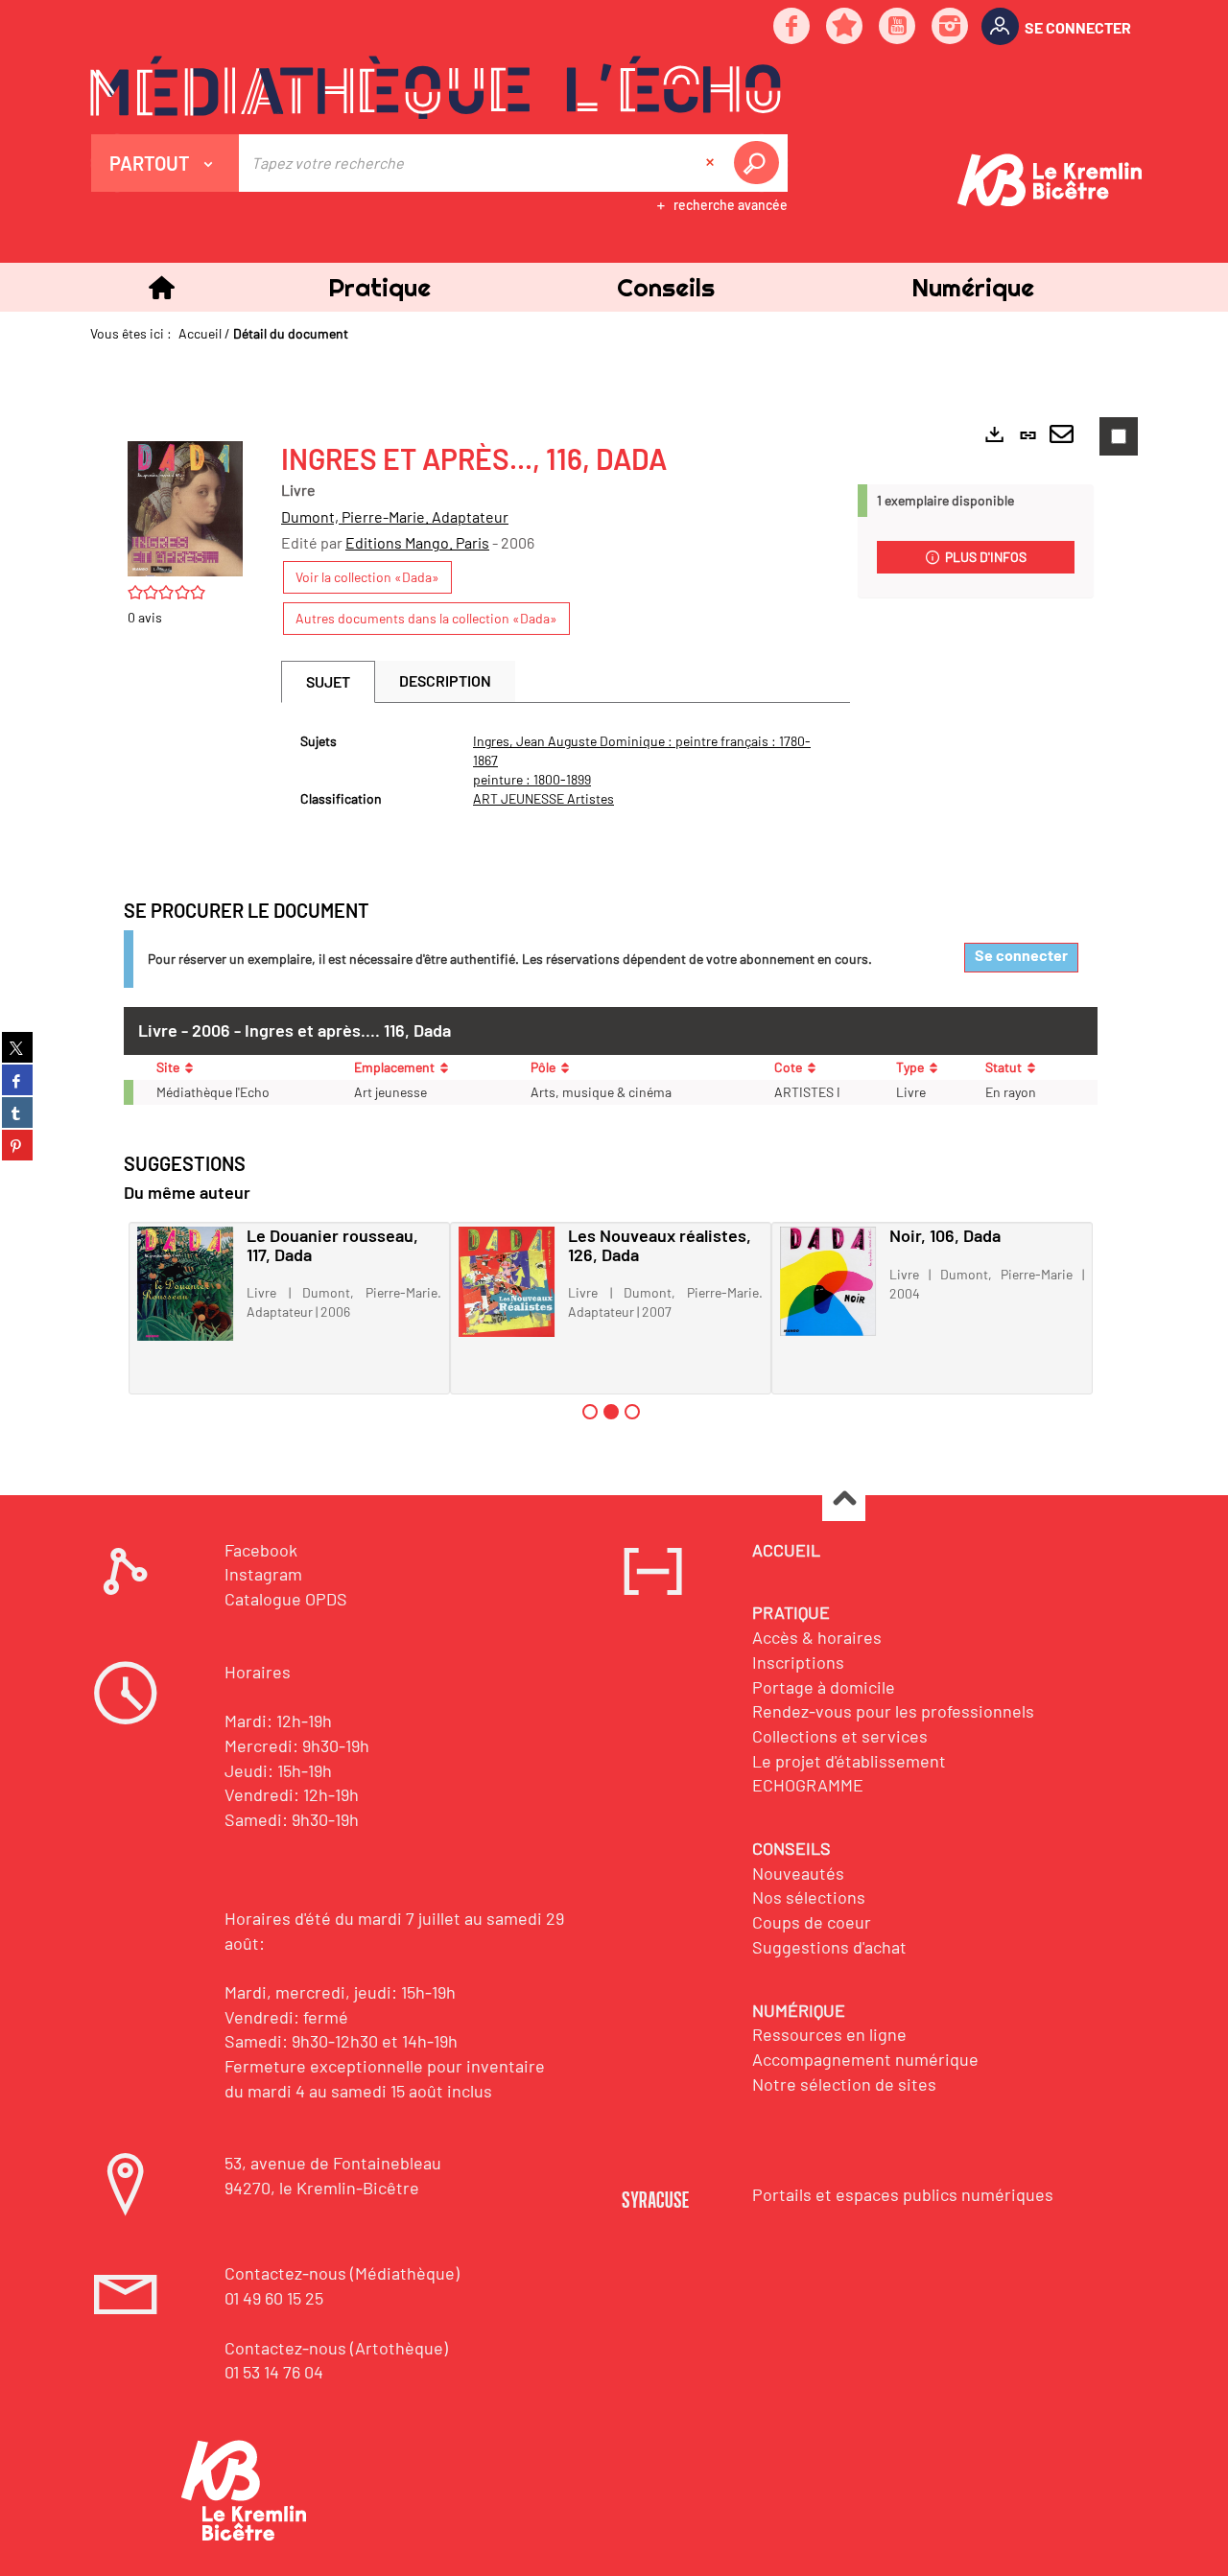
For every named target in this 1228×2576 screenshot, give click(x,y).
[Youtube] (898, 27)
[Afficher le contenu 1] (590, 1412)
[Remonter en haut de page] (844, 1500)
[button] (379, 287)
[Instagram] (951, 27)
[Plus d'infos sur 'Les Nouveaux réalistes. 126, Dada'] (507, 1282)
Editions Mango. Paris (417, 542)
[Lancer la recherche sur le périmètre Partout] (760, 163)
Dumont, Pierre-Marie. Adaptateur (395, 516)
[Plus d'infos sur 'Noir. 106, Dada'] (828, 1281)
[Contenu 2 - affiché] (611, 1412)
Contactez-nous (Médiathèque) (342, 2273)
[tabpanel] (566, 770)
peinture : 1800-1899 (532, 779)
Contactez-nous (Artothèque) (336, 2348)
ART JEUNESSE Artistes (543, 798)
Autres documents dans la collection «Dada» (426, 618)
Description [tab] (445, 680)
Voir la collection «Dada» (367, 577)
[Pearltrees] (845, 27)
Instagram (263, 1574)
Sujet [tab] (328, 681)
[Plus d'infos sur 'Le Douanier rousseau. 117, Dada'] (185, 1284)
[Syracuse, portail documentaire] (436, 87)
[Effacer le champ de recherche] (712, 163)
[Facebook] (792, 27)
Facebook (261, 1550)
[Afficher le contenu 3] (632, 1412)
